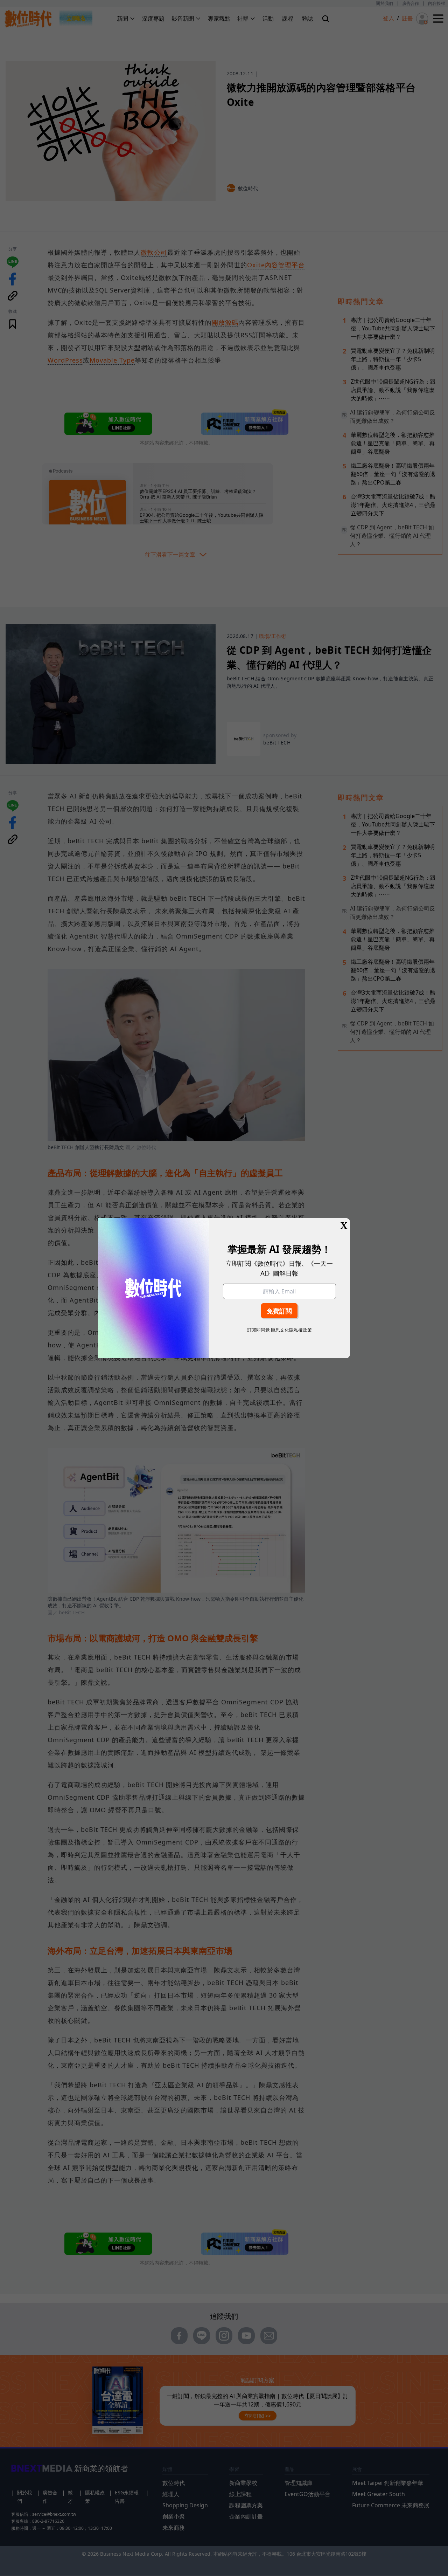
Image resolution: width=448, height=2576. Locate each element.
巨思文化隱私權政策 (291, 1330)
